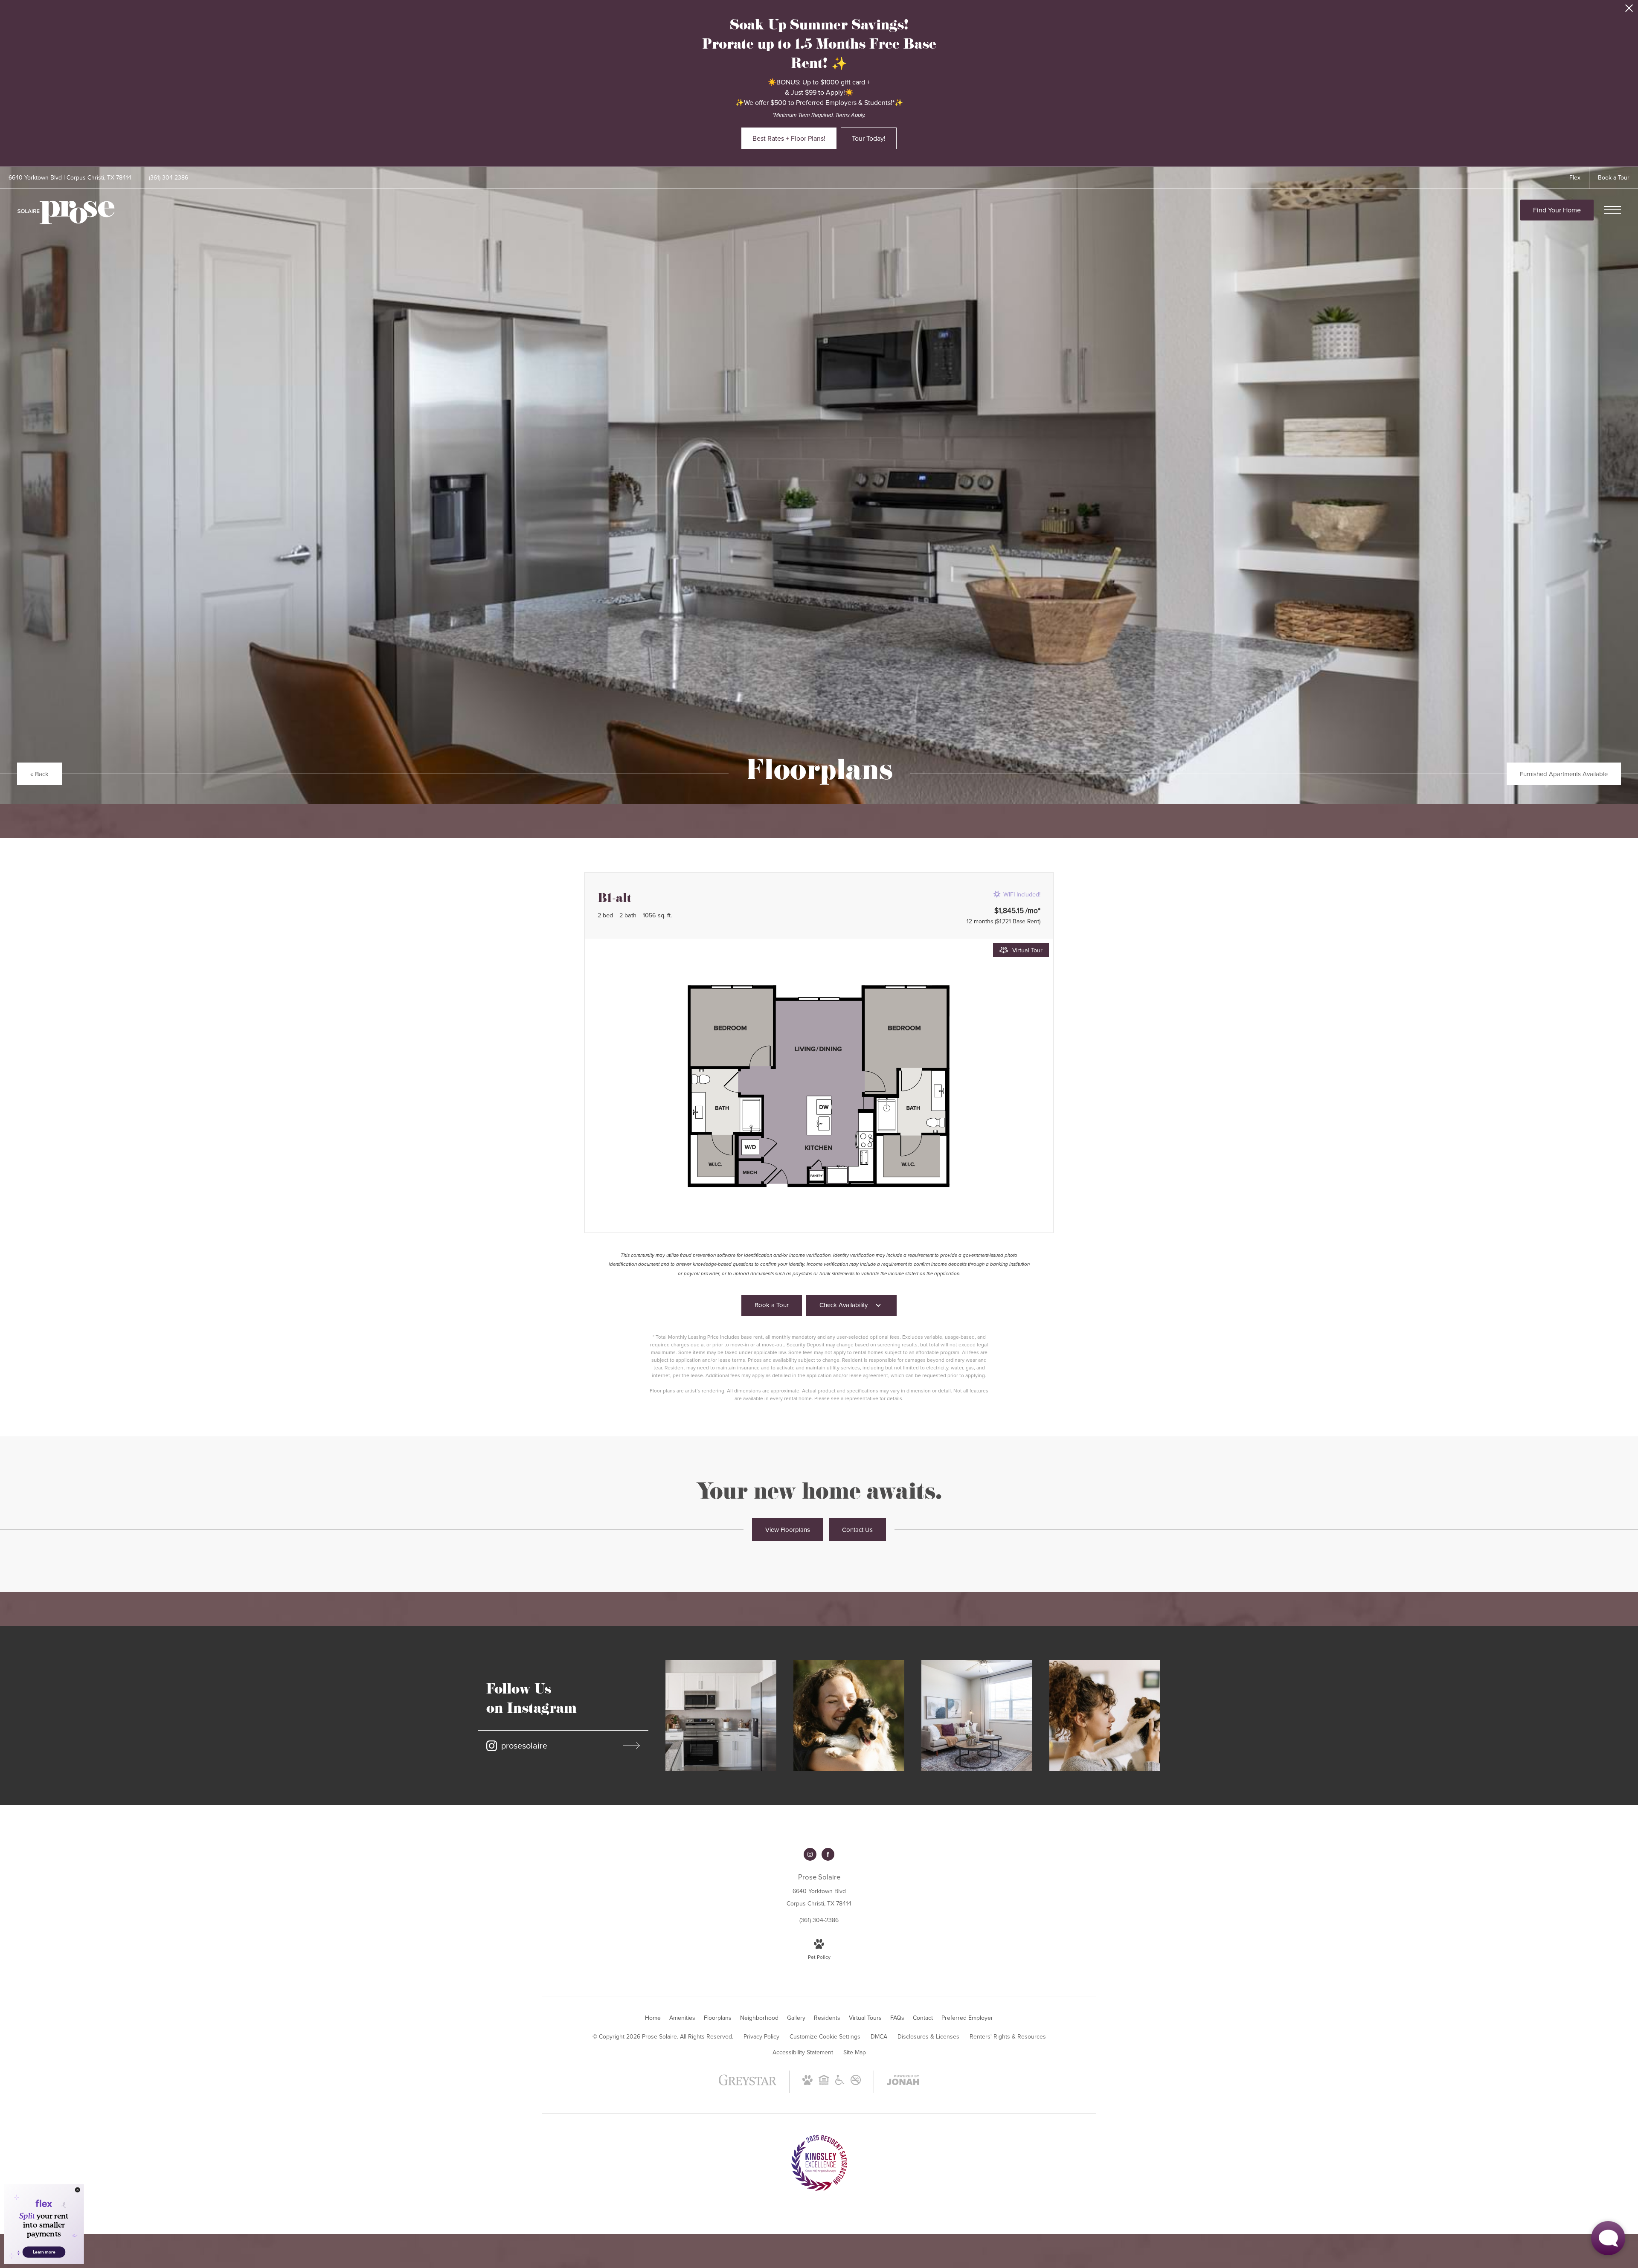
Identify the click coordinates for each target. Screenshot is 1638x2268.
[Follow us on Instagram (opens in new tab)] (810, 1854)
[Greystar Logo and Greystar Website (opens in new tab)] (748, 2084)
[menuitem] (653, 2018)
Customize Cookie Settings (825, 2036)
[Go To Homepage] (66, 213)
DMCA (879, 2036)
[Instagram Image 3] (977, 1716)
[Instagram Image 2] (849, 1716)
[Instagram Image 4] (1105, 1716)
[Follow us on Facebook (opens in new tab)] (828, 1854)
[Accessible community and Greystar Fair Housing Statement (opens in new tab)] (840, 2083)
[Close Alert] (1629, 10)
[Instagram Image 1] (721, 1716)
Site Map (855, 2052)
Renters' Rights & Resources (1008, 2036)
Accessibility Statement (803, 2052)
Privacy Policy (761, 2036)
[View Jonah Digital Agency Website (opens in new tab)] (903, 2082)
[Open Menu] (1612, 210)
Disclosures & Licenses (928, 2036)
